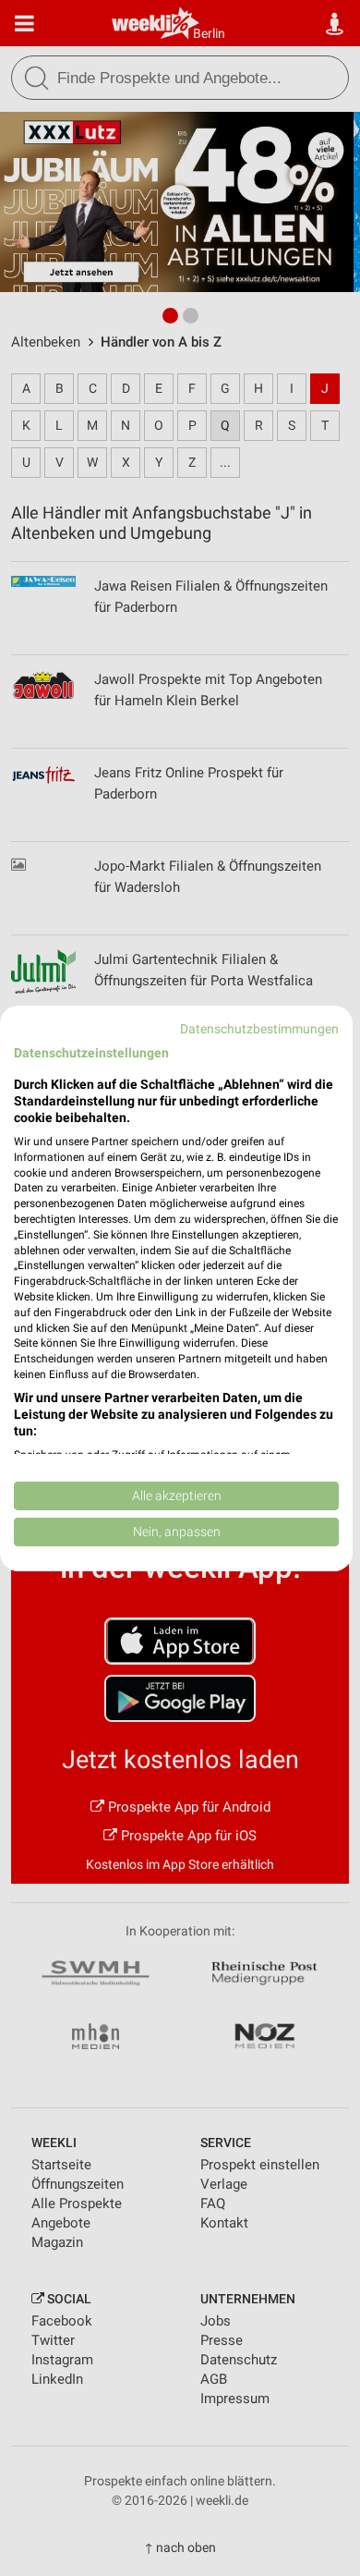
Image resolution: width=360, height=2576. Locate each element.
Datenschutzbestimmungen (259, 1028)
